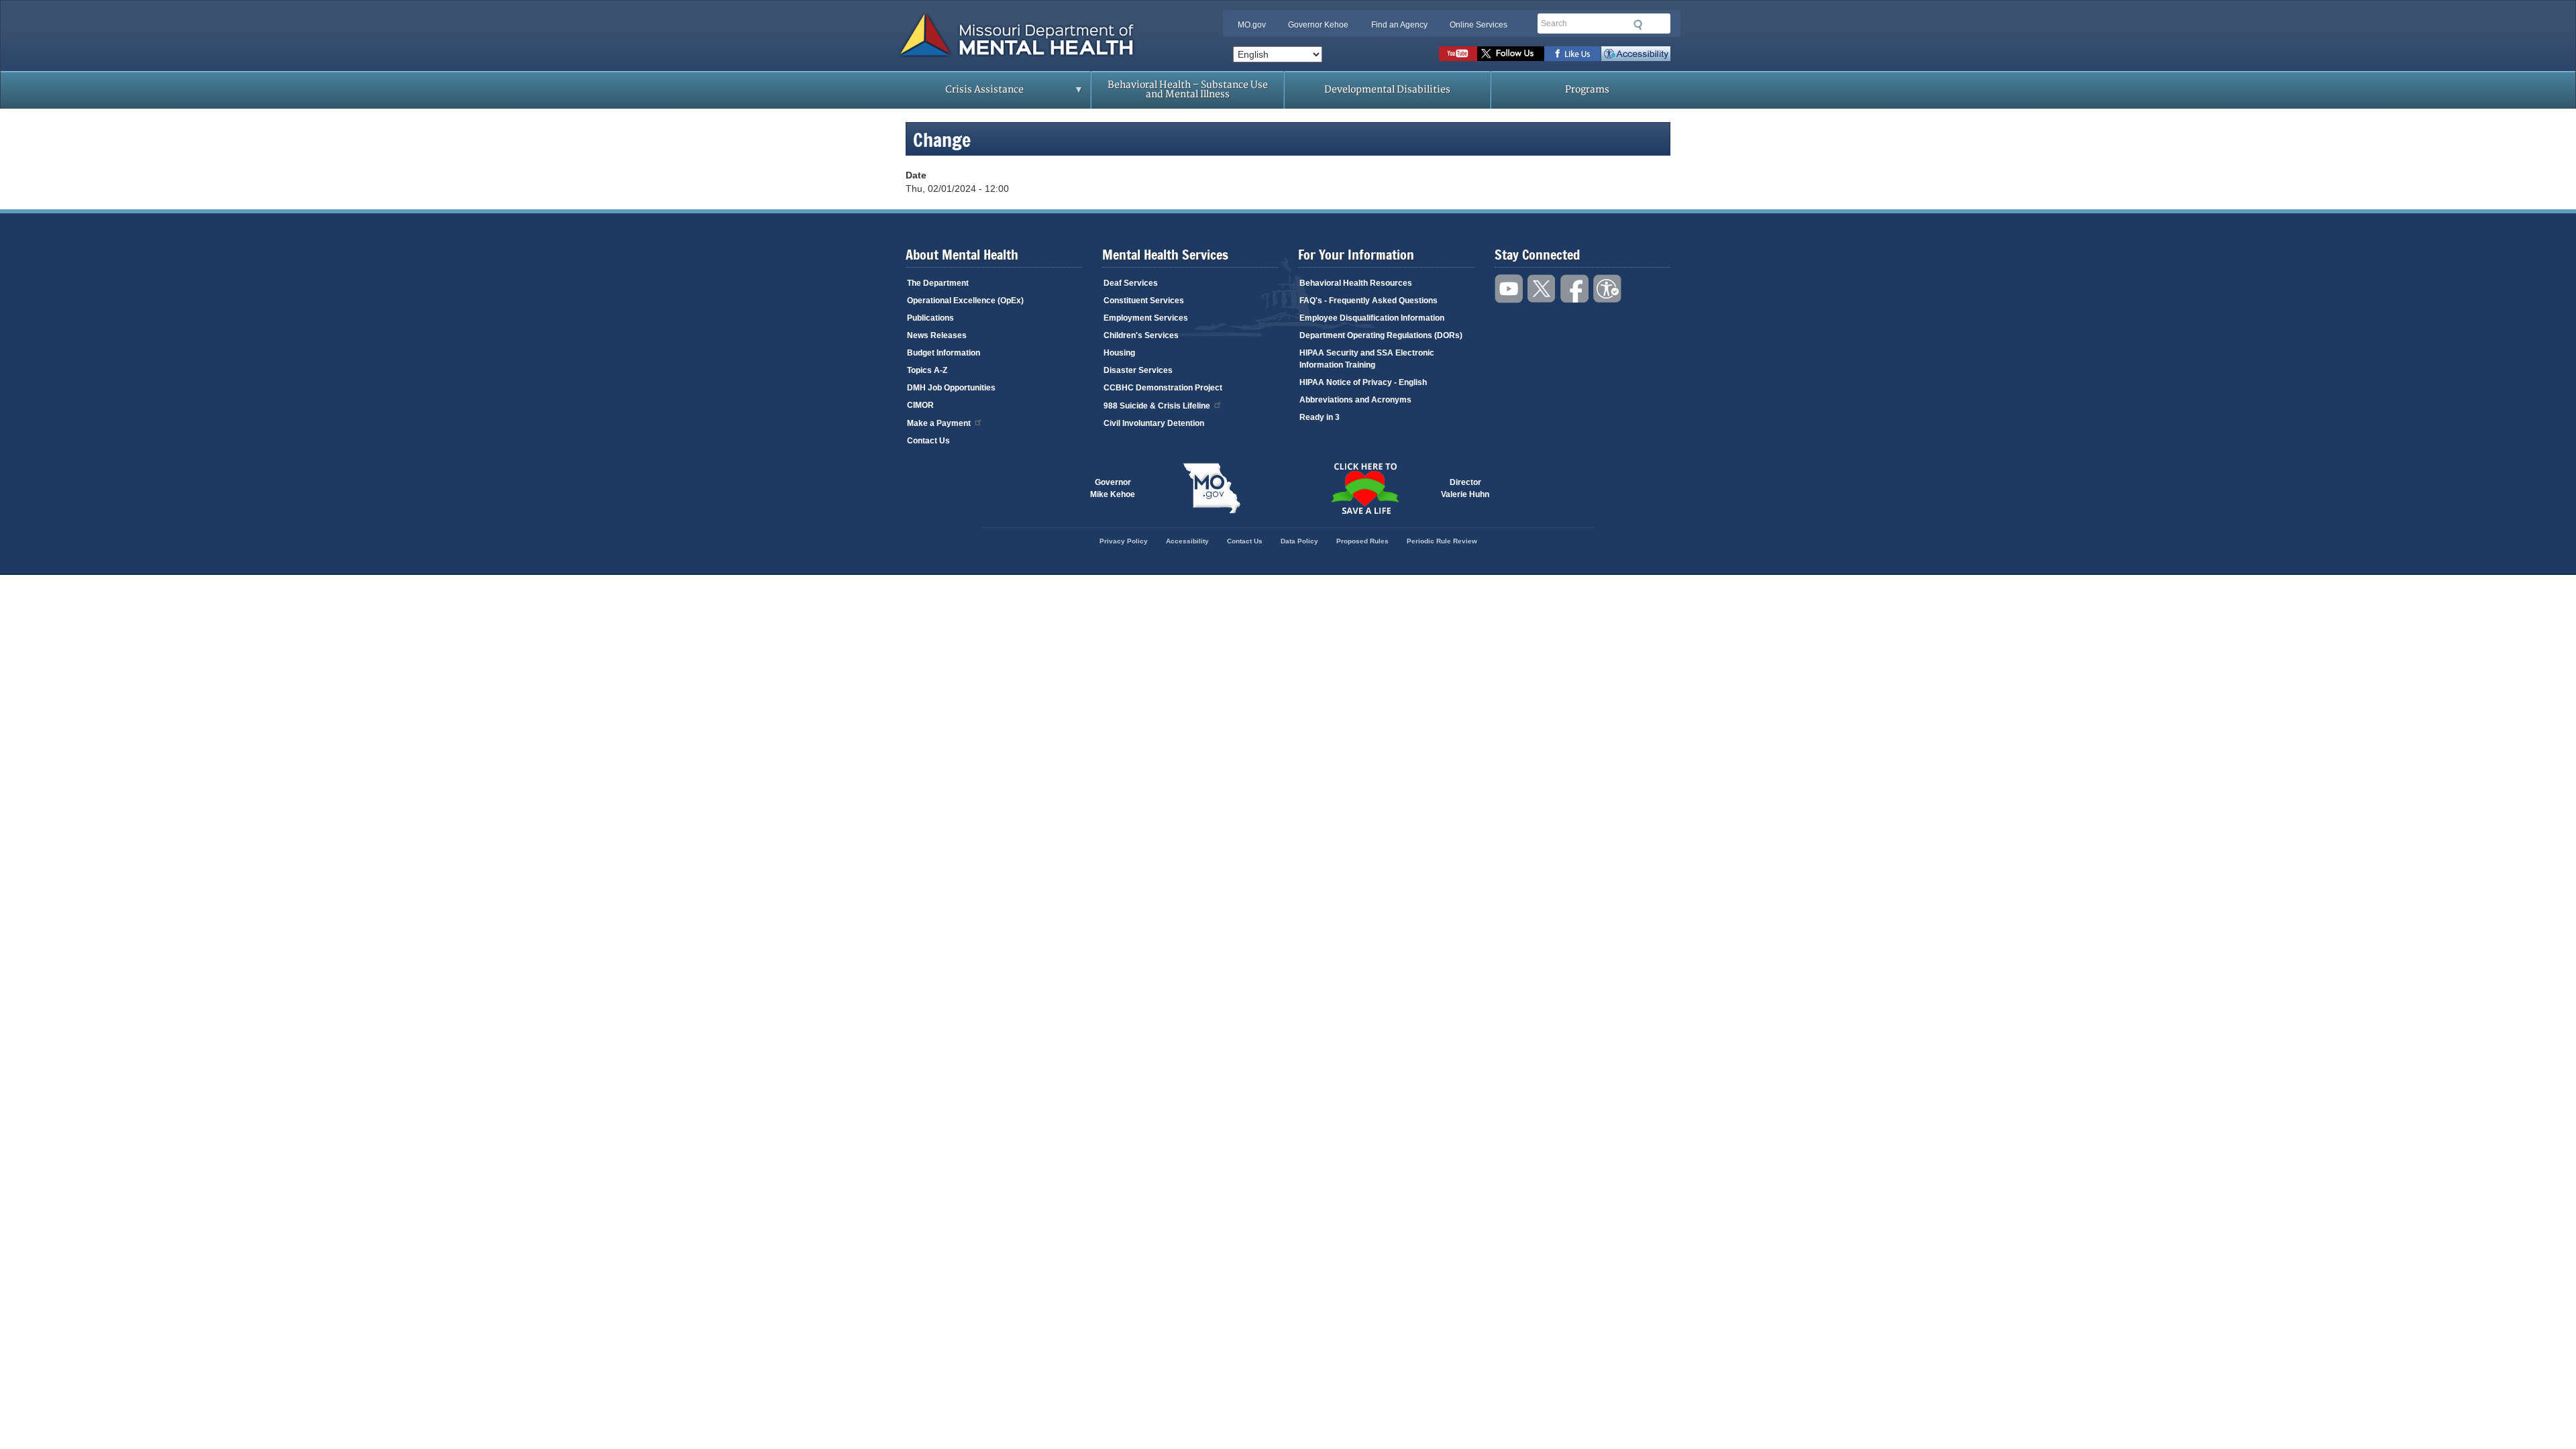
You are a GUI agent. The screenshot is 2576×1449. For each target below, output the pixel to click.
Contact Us (928, 441)
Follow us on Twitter (1511, 54)
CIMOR (920, 405)
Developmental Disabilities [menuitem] (1387, 90)
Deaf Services (1131, 283)
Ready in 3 (1320, 417)
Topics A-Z (927, 370)
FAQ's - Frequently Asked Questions (1368, 301)
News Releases (937, 335)
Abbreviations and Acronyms (1355, 400)
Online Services (1479, 25)
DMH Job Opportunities (951, 388)
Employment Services (1146, 318)
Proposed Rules (1362, 541)
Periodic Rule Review (1442, 541)
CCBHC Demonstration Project (1163, 388)
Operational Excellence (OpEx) (965, 301)
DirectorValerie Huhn (1465, 488)
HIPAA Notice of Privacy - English (1363, 382)
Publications (930, 318)
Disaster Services (1138, 370)
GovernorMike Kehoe (1113, 488)
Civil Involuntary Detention (1154, 423)
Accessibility (1636, 54)
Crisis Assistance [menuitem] (958, 94)
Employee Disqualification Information (1372, 318)
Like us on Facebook (1573, 54)
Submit (1638, 25)
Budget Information (944, 353)
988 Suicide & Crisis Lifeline (1157, 406)
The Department (938, 283)
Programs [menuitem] (1587, 90)
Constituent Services (1144, 301)
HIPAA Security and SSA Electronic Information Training (1367, 359)
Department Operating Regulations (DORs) (1381, 335)
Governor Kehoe (1318, 25)
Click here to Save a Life (1364, 488)
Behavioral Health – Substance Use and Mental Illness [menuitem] (1188, 90)
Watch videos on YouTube (1458, 54)
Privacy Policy (1124, 541)
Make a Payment (939, 423)
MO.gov (1252, 25)
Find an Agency (1399, 25)
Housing (1119, 353)
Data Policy (1299, 541)
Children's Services (1141, 335)
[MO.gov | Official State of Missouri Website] (1212, 488)
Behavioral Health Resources (1356, 283)
